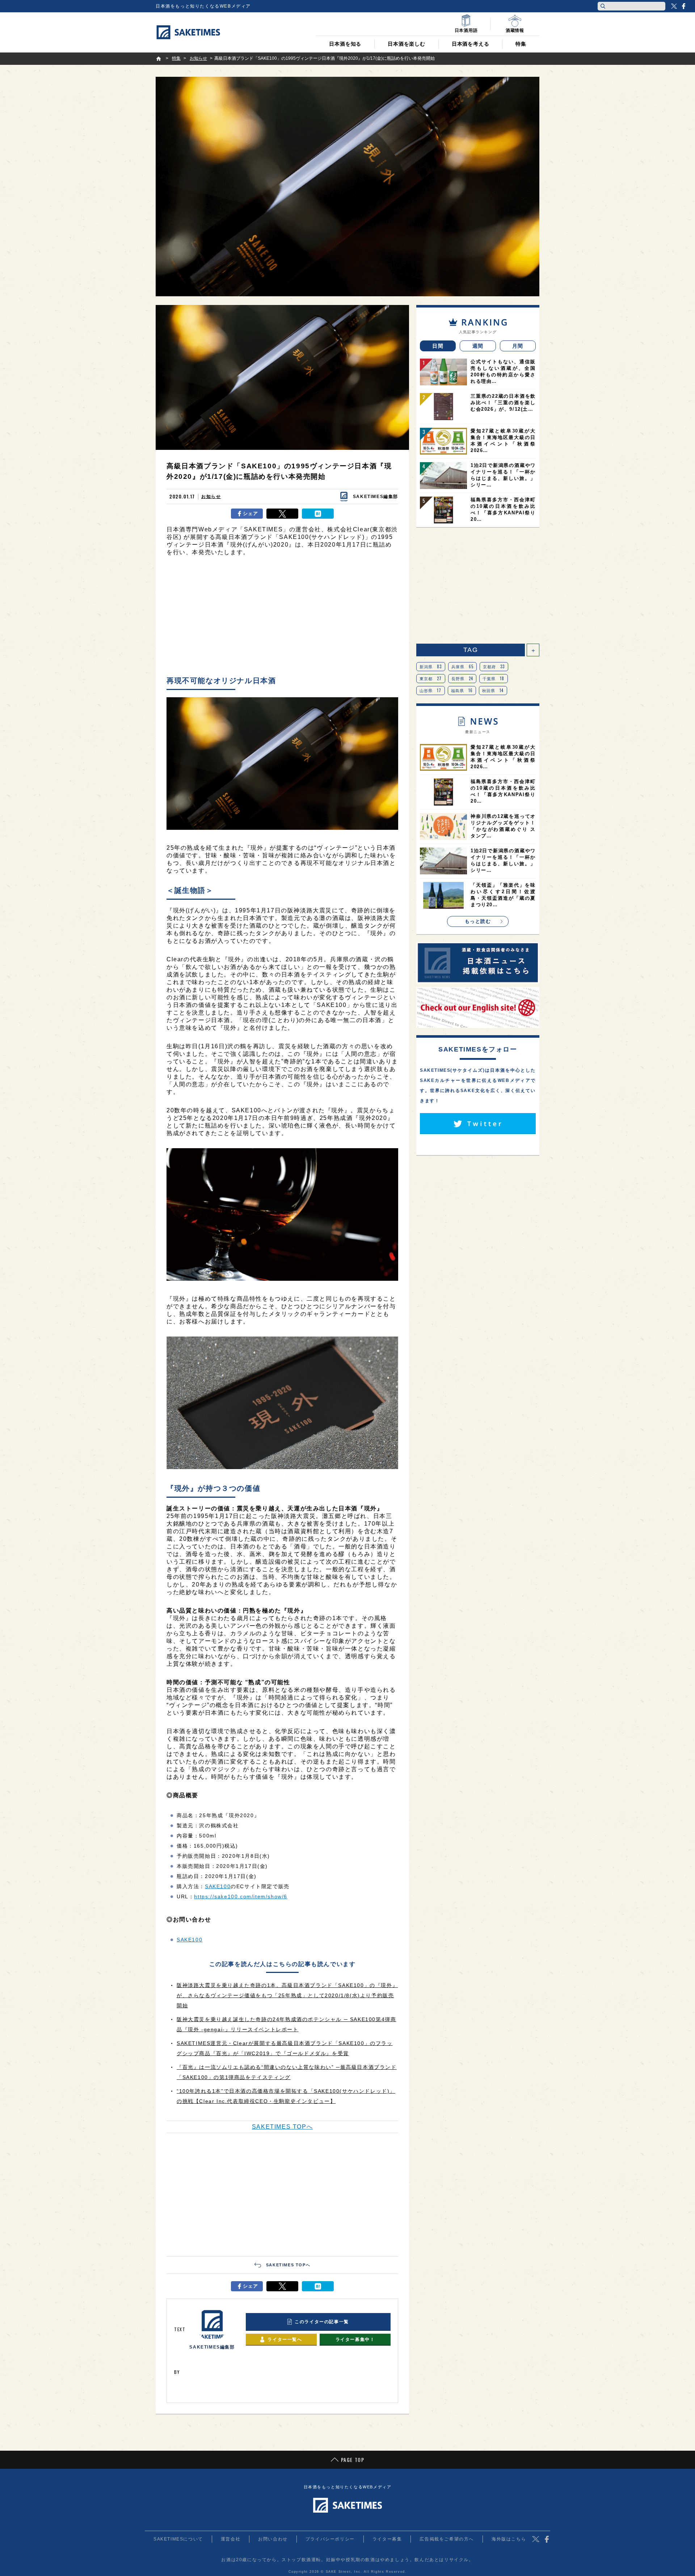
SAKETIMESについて (178, 2539)
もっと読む (478, 921)
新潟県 (431, 666)
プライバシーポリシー (330, 2539)
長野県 (462, 678)
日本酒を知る (345, 44)
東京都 (431, 678)
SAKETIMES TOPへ (282, 2127)
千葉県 (494, 678)
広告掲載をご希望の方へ (447, 2539)
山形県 (431, 690)
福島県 (462, 690)
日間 (438, 346)
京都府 (494, 666)
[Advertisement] (282, 618)
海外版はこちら (509, 2539)
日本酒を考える (471, 44)
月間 (518, 346)
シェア (251, 513)
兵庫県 (463, 666)
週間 (478, 346)
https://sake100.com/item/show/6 (241, 1897)
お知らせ (211, 497)
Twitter (674, 6)
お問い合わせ (273, 2539)
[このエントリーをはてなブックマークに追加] (318, 514)
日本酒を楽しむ (407, 44)
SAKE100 (218, 1886)
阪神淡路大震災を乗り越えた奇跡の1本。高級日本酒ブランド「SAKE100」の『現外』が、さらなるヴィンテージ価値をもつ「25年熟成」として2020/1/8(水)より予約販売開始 (287, 1995)
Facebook (683, 6)
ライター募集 (387, 2539)
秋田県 (493, 690)
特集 (521, 44)
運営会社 (231, 2539)
